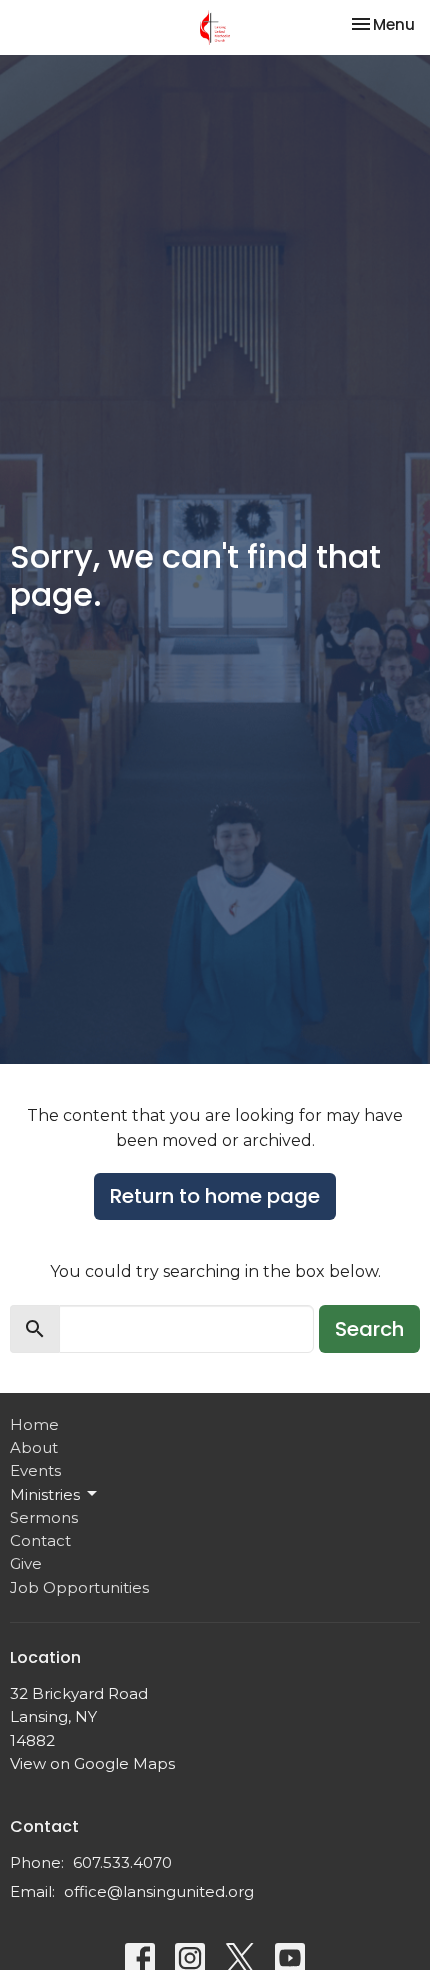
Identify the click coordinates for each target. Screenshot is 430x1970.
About (34, 1447)
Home (34, 1424)
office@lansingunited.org (159, 1891)
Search (369, 1329)
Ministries (45, 1494)
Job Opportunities (79, 1587)
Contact (40, 1540)
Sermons (44, 1517)
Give (26, 1563)
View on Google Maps (92, 1763)
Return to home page (215, 1196)
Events (35, 1470)
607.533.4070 (122, 1862)
